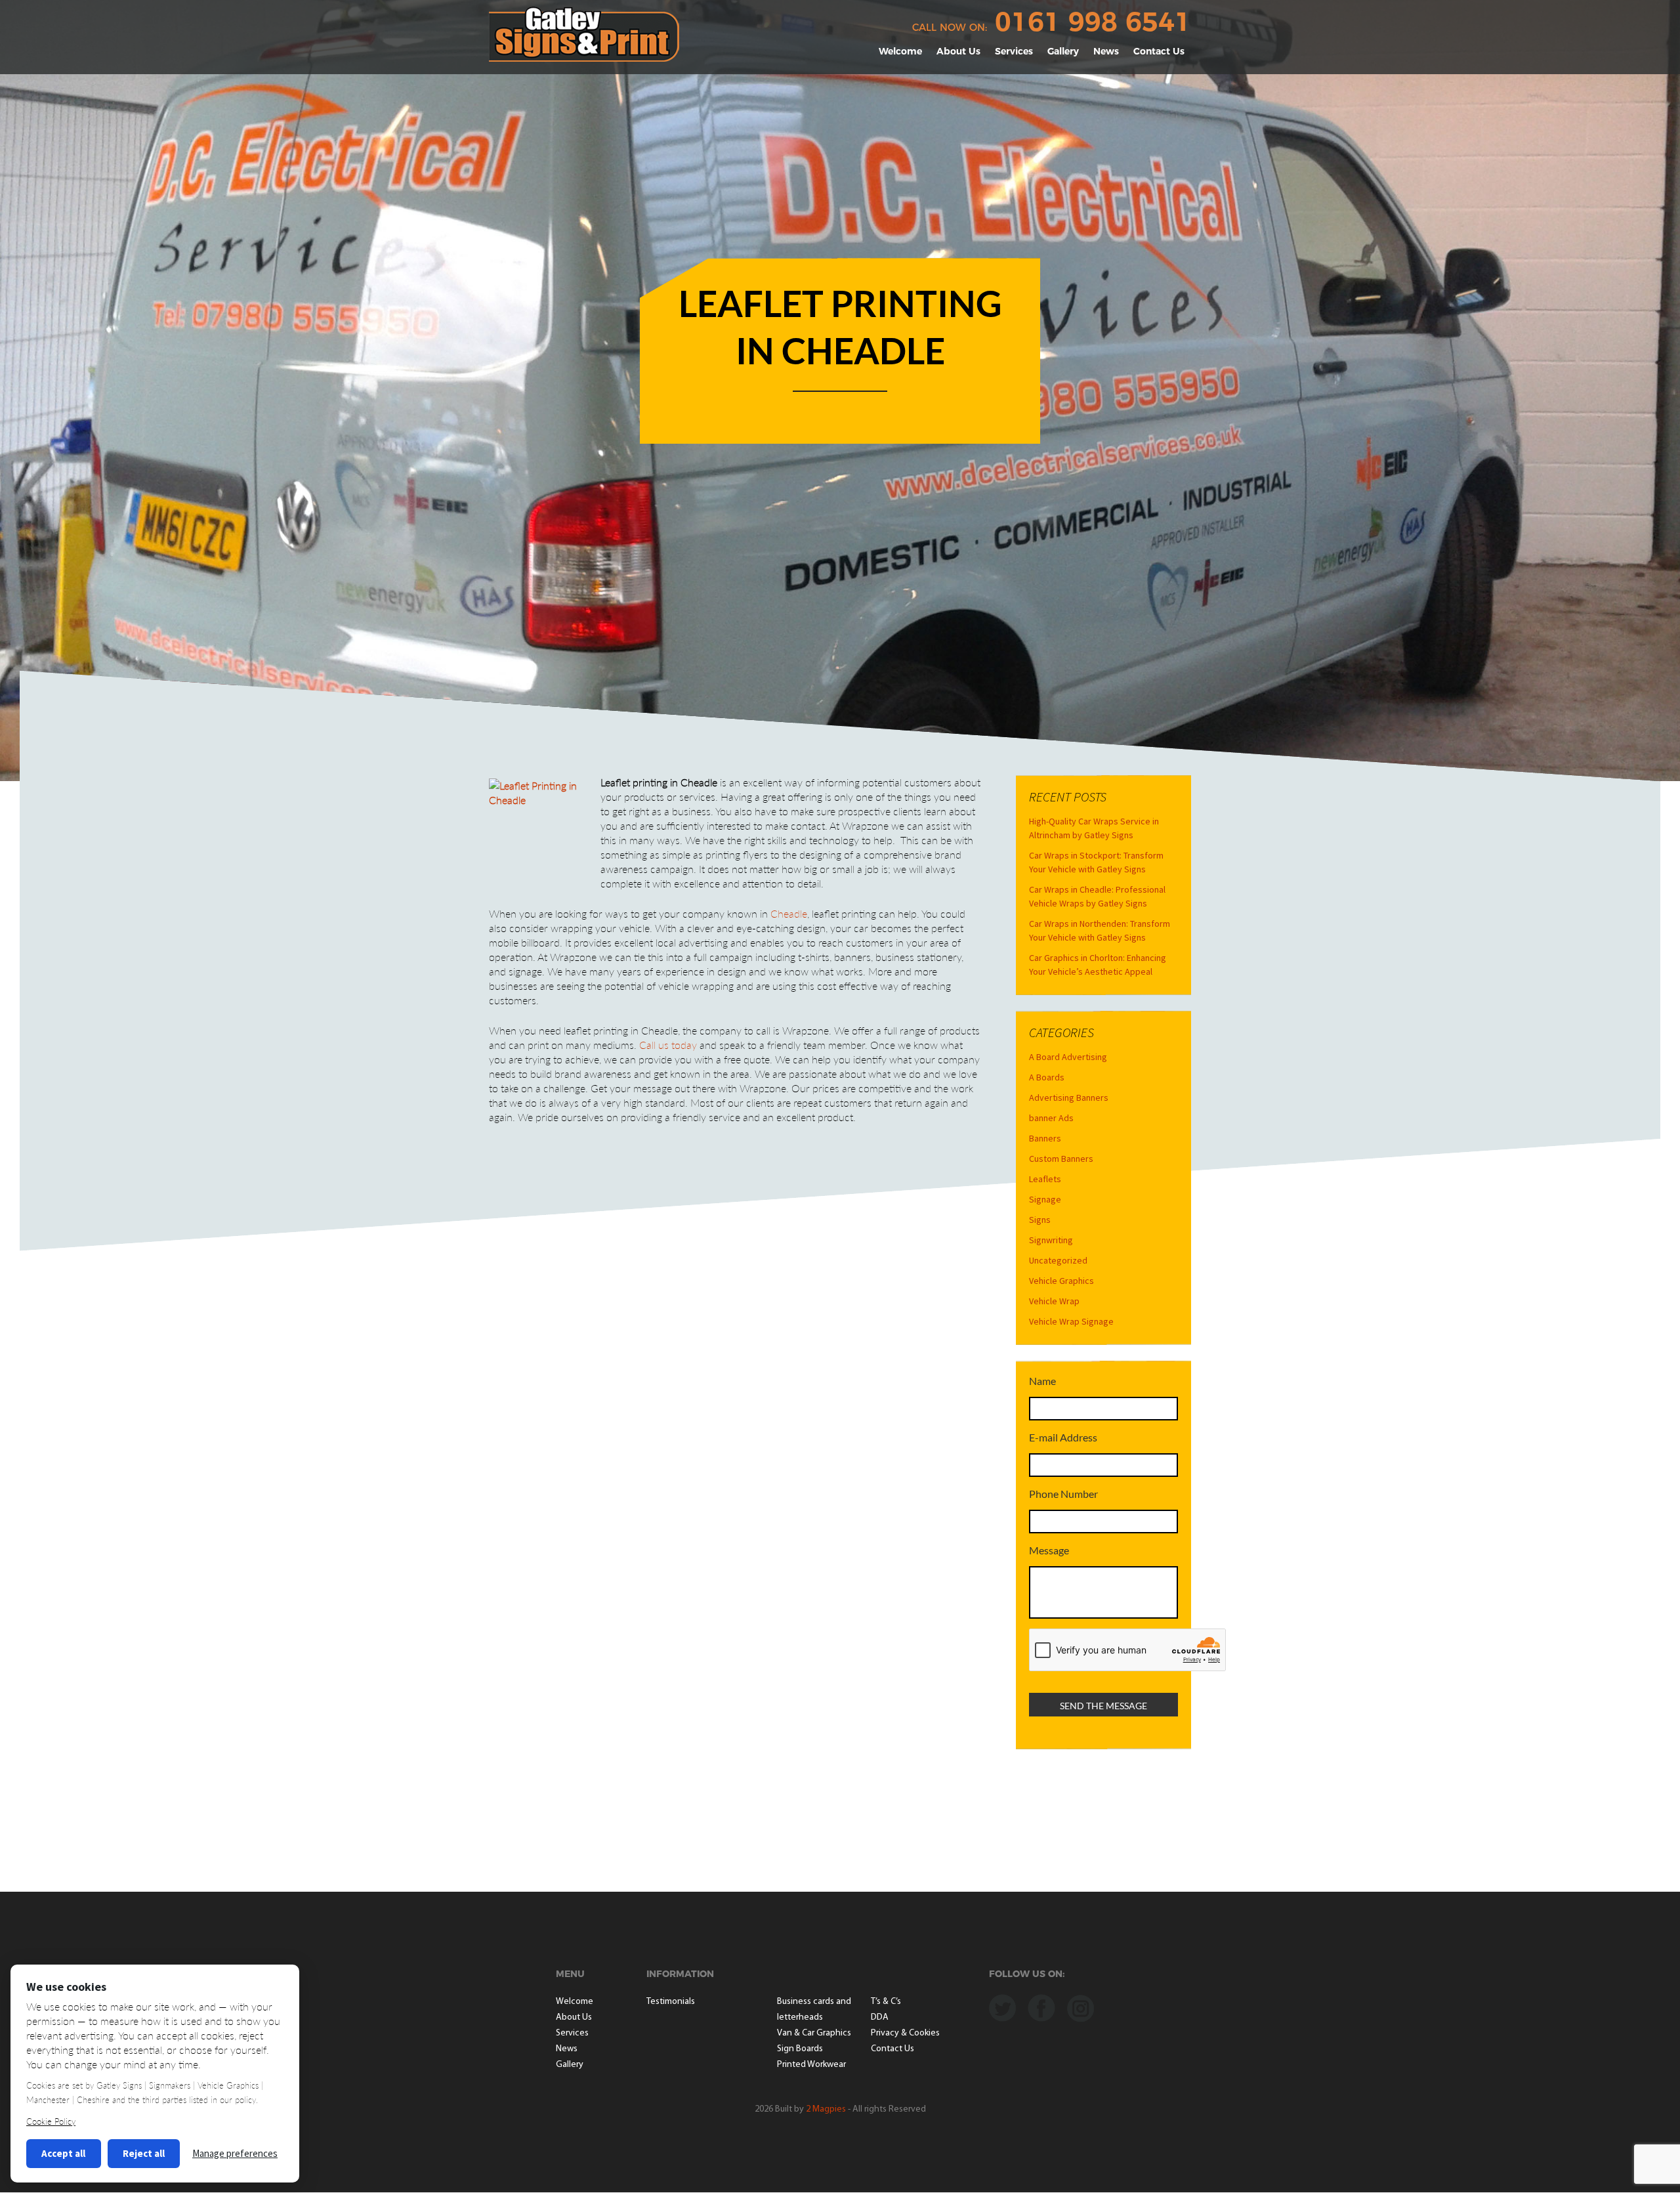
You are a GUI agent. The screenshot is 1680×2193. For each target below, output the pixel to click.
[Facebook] (1041, 2007)
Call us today (668, 1045)
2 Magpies (826, 2109)
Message (1049, 1550)
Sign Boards (800, 2049)
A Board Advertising (1068, 1057)
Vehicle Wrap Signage (1071, 1321)
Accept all (63, 2153)
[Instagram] (1081, 2007)
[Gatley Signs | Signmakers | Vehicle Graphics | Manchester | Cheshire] (584, 33)
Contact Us (1159, 51)
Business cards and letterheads (814, 2010)
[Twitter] (1002, 2007)
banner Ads (1051, 1118)
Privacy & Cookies (905, 2033)
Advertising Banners (1069, 1097)
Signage (1045, 1199)
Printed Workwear (811, 2065)
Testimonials (671, 2002)
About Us (958, 51)
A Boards (1047, 1077)
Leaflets (1045, 1179)
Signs (1040, 1220)
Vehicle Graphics (1061, 1281)
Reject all (144, 2153)
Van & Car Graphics (814, 2033)
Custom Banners (1061, 1159)
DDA (880, 2017)
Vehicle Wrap (1054, 1301)
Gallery (1063, 51)
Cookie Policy (51, 2121)
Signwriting (1051, 1240)
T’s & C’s (886, 2002)
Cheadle (789, 913)
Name (1042, 1381)
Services (1014, 51)
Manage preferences (235, 2153)
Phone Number (1063, 1494)
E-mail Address (1063, 1437)
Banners (1045, 1138)
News (1106, 51)
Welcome (900, 51)
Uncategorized (1058, 1260)
